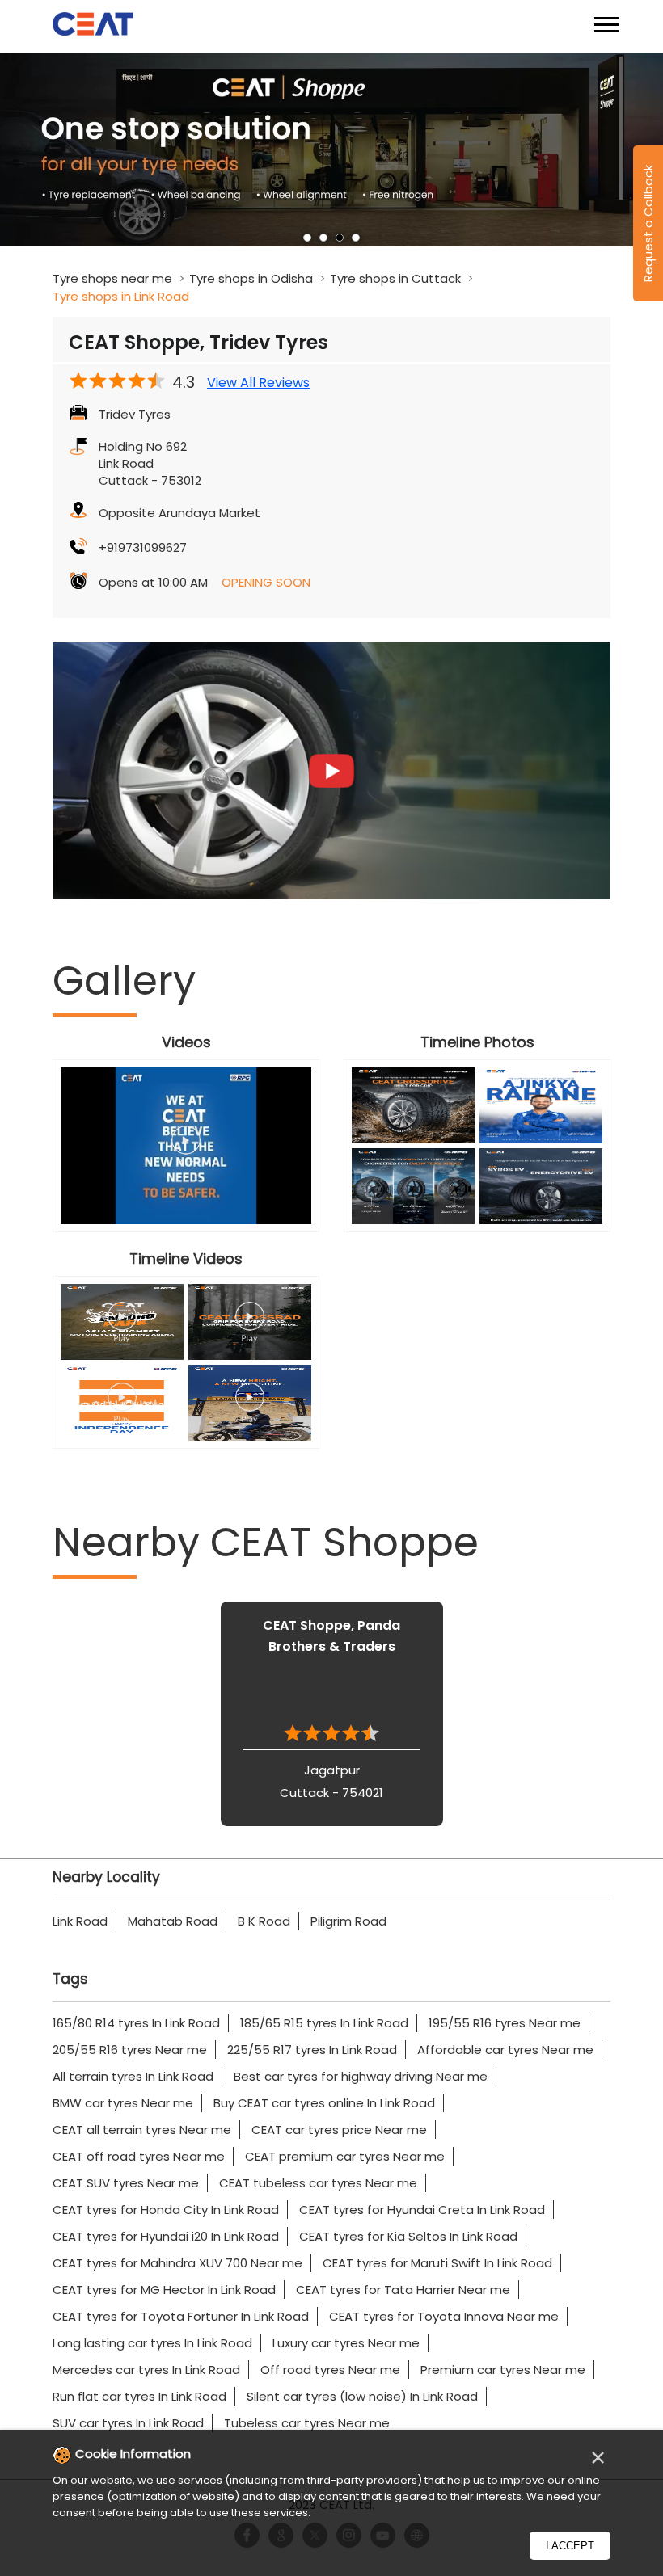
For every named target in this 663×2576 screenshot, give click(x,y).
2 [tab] (323, 238)
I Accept (570, 2546)
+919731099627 (143, 547)
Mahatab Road (173, 1921)
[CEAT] (93, 26)
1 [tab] (307, 238)
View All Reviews (258, 383)
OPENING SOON (266, 582)
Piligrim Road (348, 1921)
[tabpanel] (331, 149)
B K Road (264, 1921)
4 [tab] (356, 238)
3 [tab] (340, 238)
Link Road (80, 1921)
